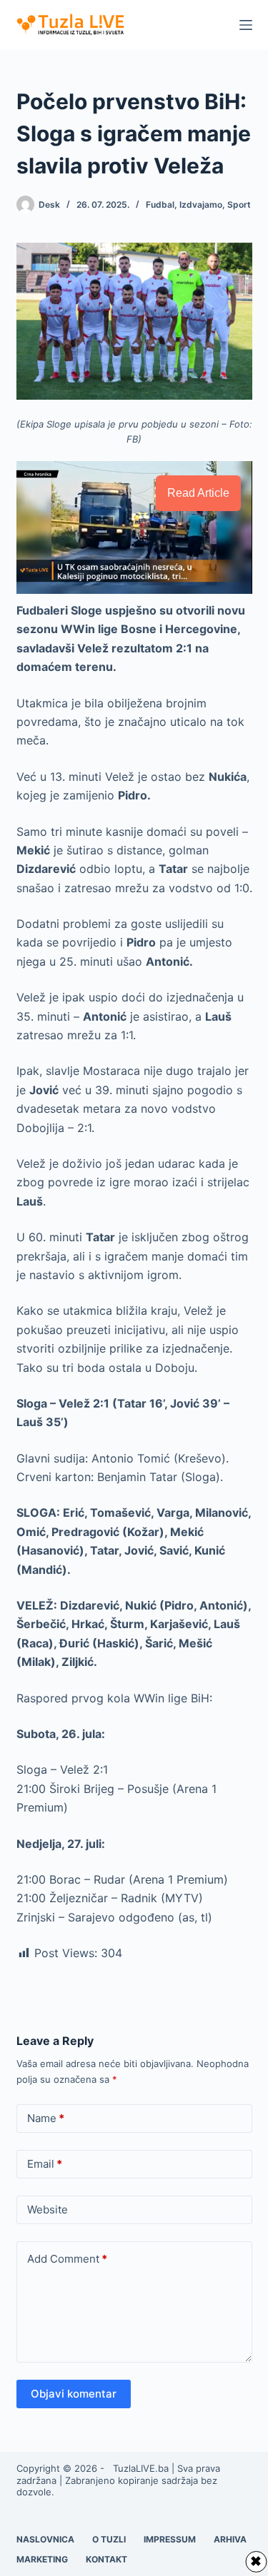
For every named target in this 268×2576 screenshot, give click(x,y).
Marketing (42, 2559)
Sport (239, 204)
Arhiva (230, 2539)
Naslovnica (45, 2539)
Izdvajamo (201, 204)
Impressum (170, 2539)
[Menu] (246, 25)
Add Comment (67, 2259)
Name (46, 2118)
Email (45, 2164)
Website (48, 2209)
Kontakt (106, 2559)
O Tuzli (109, 2539)
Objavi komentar (74, 2394)
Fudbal (160, 204)
